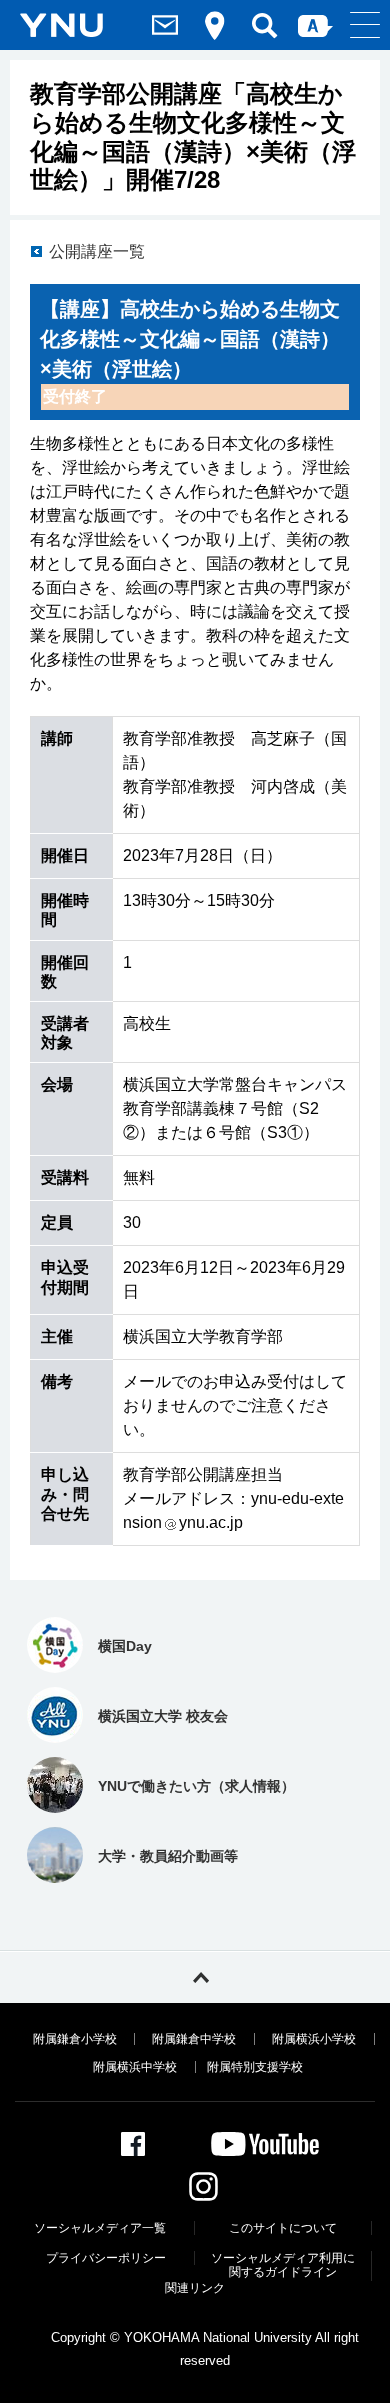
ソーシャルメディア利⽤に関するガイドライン (283, 2265)
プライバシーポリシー (106, 2258)
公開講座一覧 (97, 251)
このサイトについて (283, 2228)
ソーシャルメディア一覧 (100, 2228)
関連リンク (195, 2288)
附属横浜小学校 (314, 2039)
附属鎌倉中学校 (194, 2039)
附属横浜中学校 (135, 2067)
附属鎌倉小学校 (75, 2039)
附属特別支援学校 (255, 2067)
